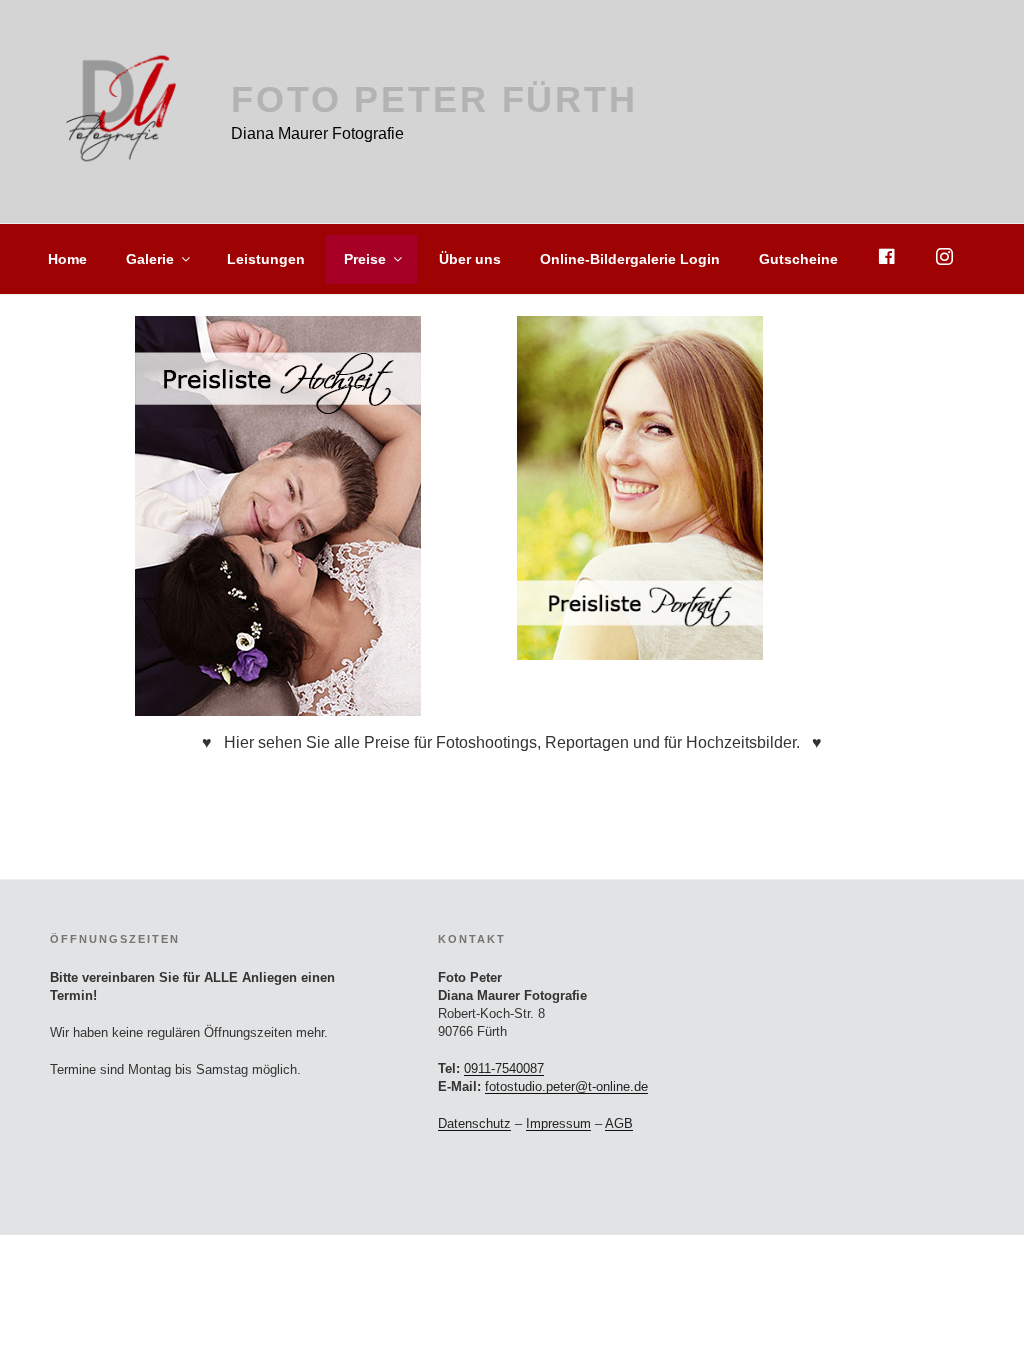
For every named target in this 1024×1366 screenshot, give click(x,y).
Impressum (558, 1123)
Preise (365, 259)
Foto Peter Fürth (434, 99)
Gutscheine (798, 259)
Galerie (150, 259)
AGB (619, 1123)
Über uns (470, 259)
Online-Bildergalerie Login (630, 259)
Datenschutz (474, 1123)
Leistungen (266, 259)
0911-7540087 (504, 1068)
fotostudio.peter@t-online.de (566, 1086)
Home (67, 259)
